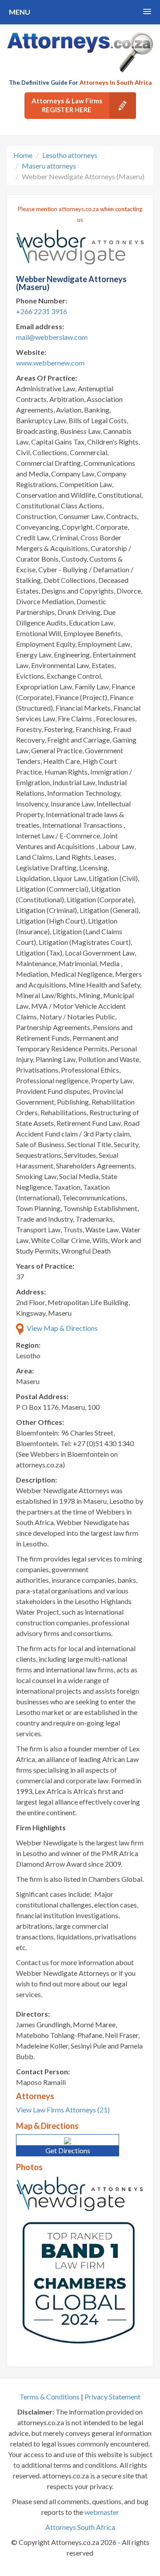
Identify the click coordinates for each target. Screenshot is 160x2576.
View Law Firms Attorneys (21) (63, 2110)
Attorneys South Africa (80, 2527)
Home (23, 155)
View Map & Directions (61, 1328)
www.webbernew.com (50, 363)
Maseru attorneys (49, 166)
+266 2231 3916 (42, 311)
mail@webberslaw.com (52, 337)
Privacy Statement (112, 2397)
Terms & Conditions (50, 2397)
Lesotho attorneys (70, 155)
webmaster (102, 2512)
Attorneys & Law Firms (67, 105)
